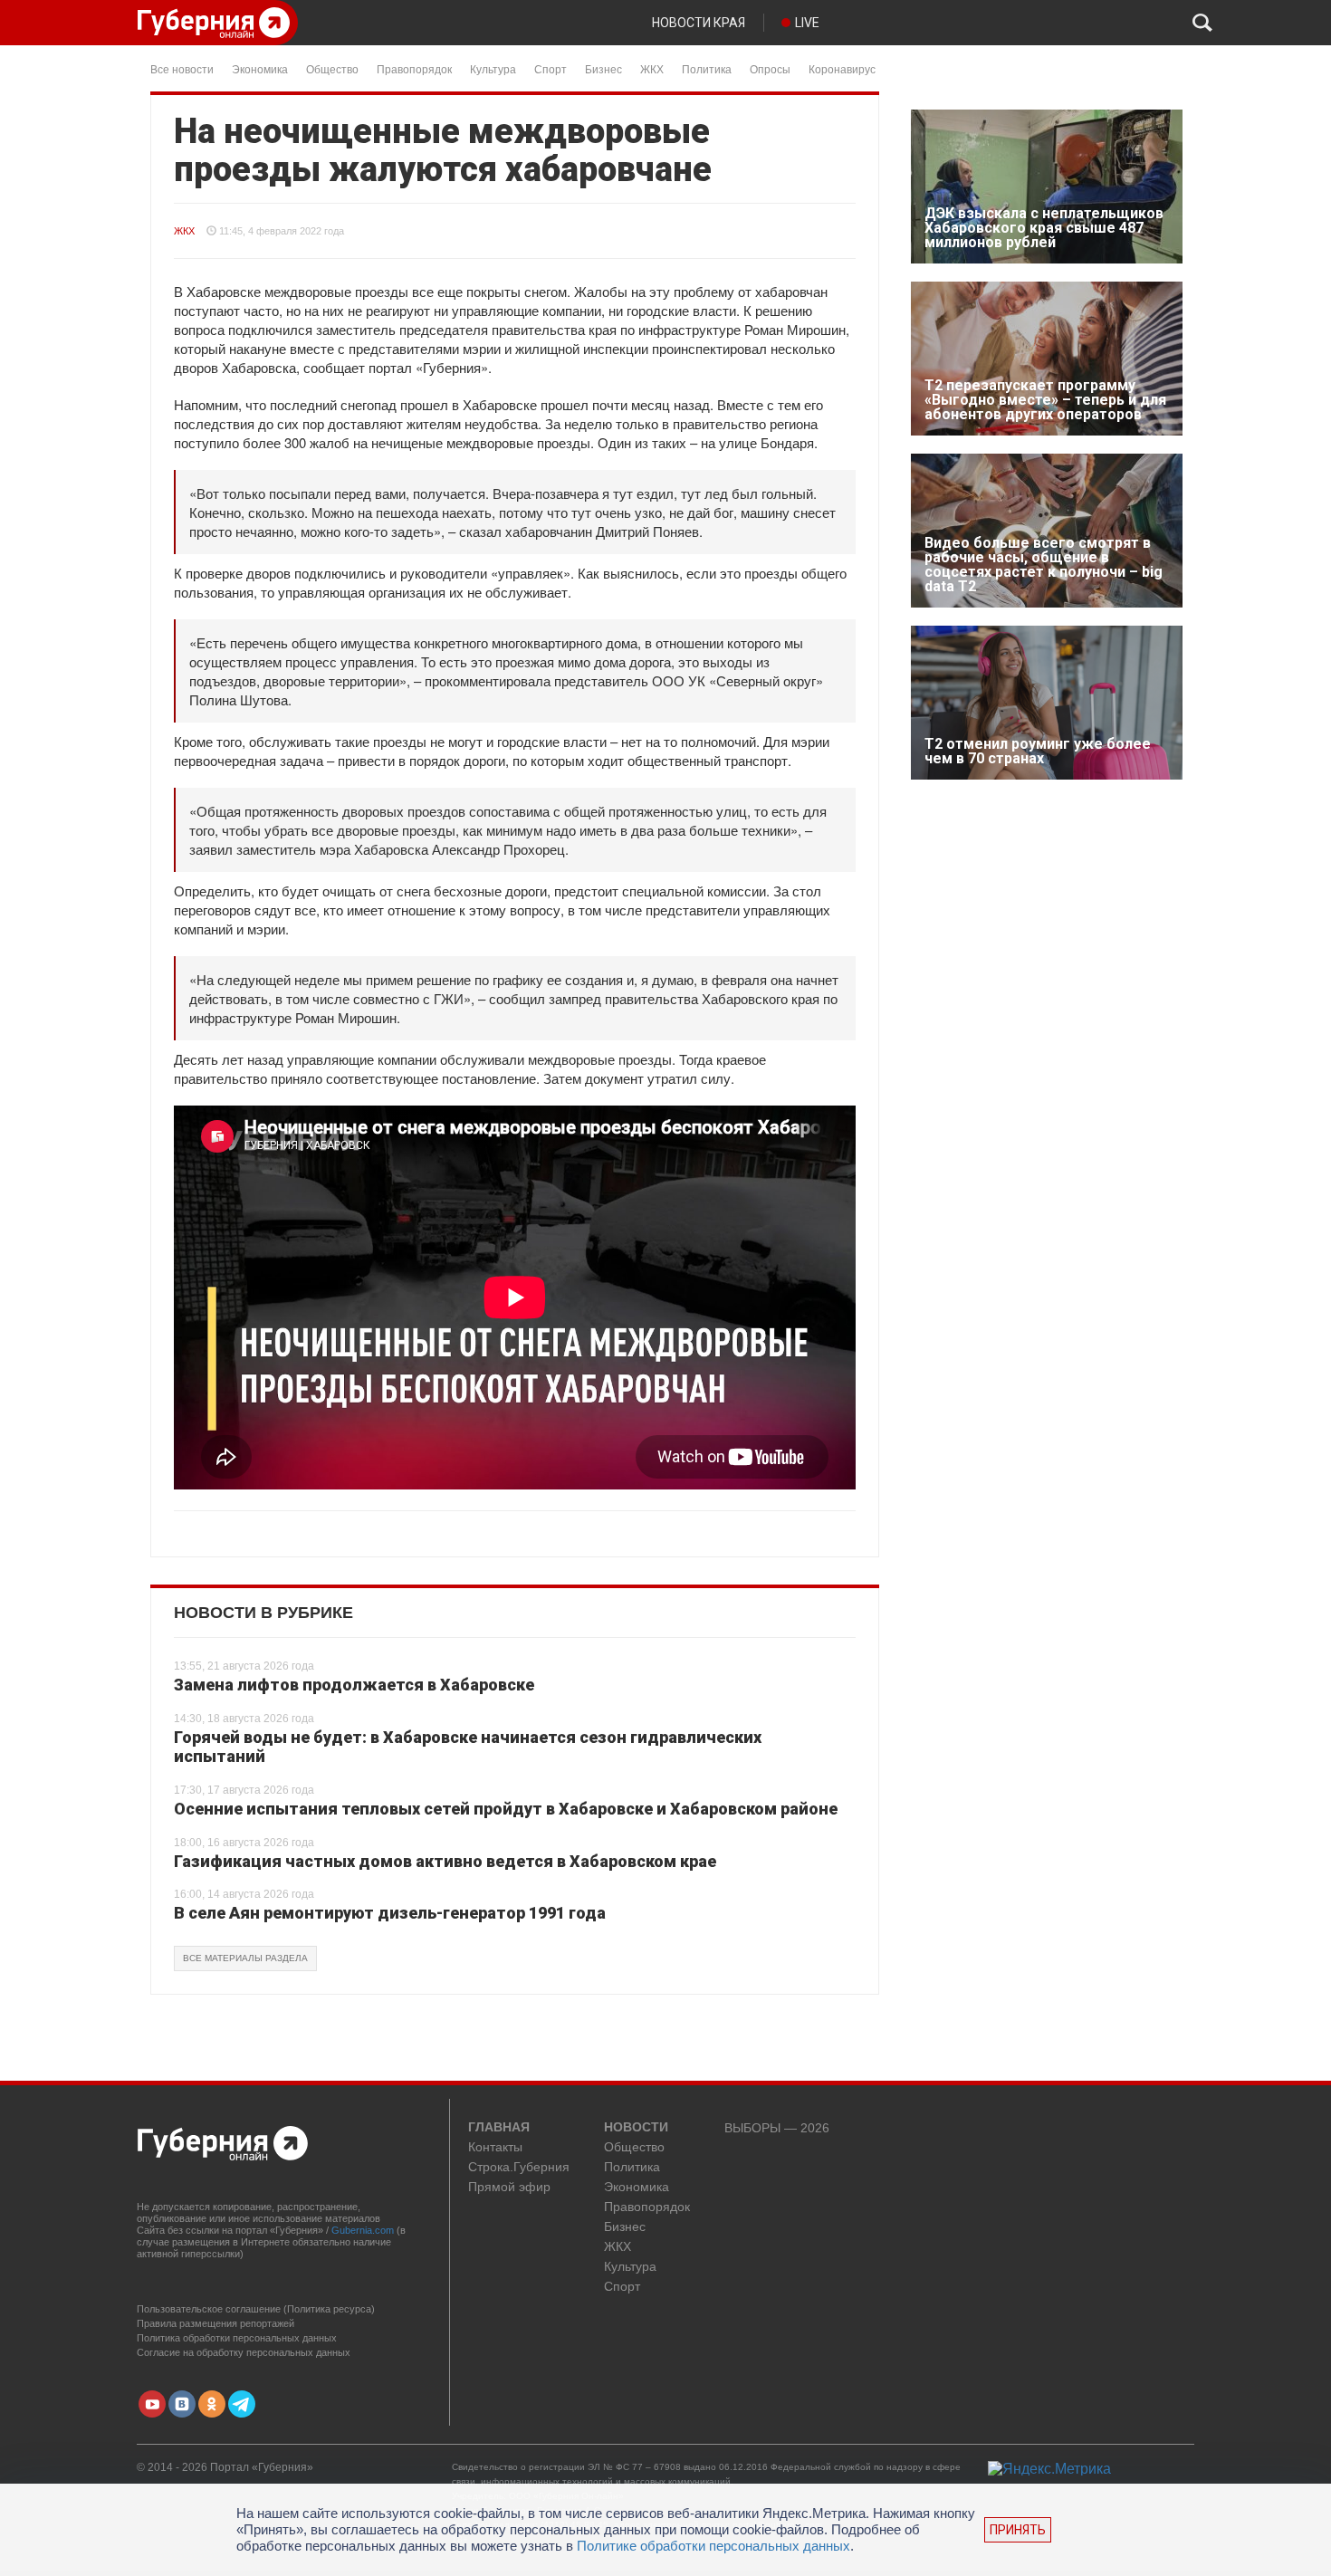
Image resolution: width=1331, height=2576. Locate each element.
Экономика (260, 68)
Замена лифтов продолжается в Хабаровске (354, 1685)
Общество (332, 68)
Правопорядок (414, 68)
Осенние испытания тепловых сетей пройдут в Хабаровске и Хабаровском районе (506, 1809)
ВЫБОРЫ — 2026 (777, 2128)
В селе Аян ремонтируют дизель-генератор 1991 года (390, 1913)
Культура (493, 68)
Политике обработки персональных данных (713, 2546)
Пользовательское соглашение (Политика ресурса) (256, 2309)
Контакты (495, 2147)
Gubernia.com (363, 2230)
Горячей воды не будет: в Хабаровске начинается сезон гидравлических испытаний (468, 1747)
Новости (636, 2128)
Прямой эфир (509, 2187)
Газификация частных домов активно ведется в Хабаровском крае (445, 1861)
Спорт (551, 68)
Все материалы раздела (245, 1958)
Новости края (699, 23)
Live (807, 23)
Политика (707, 68)
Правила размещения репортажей (215, 2323)
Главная (499, 2128)
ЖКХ (652, 68)
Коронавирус (842, 68)
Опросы (770, 68)
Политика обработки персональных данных (237, 2338)
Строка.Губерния (519, 2167)
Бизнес (603, 68)
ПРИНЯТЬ (1018, 2530)
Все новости (182, 68)
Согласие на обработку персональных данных (244, 2352)
